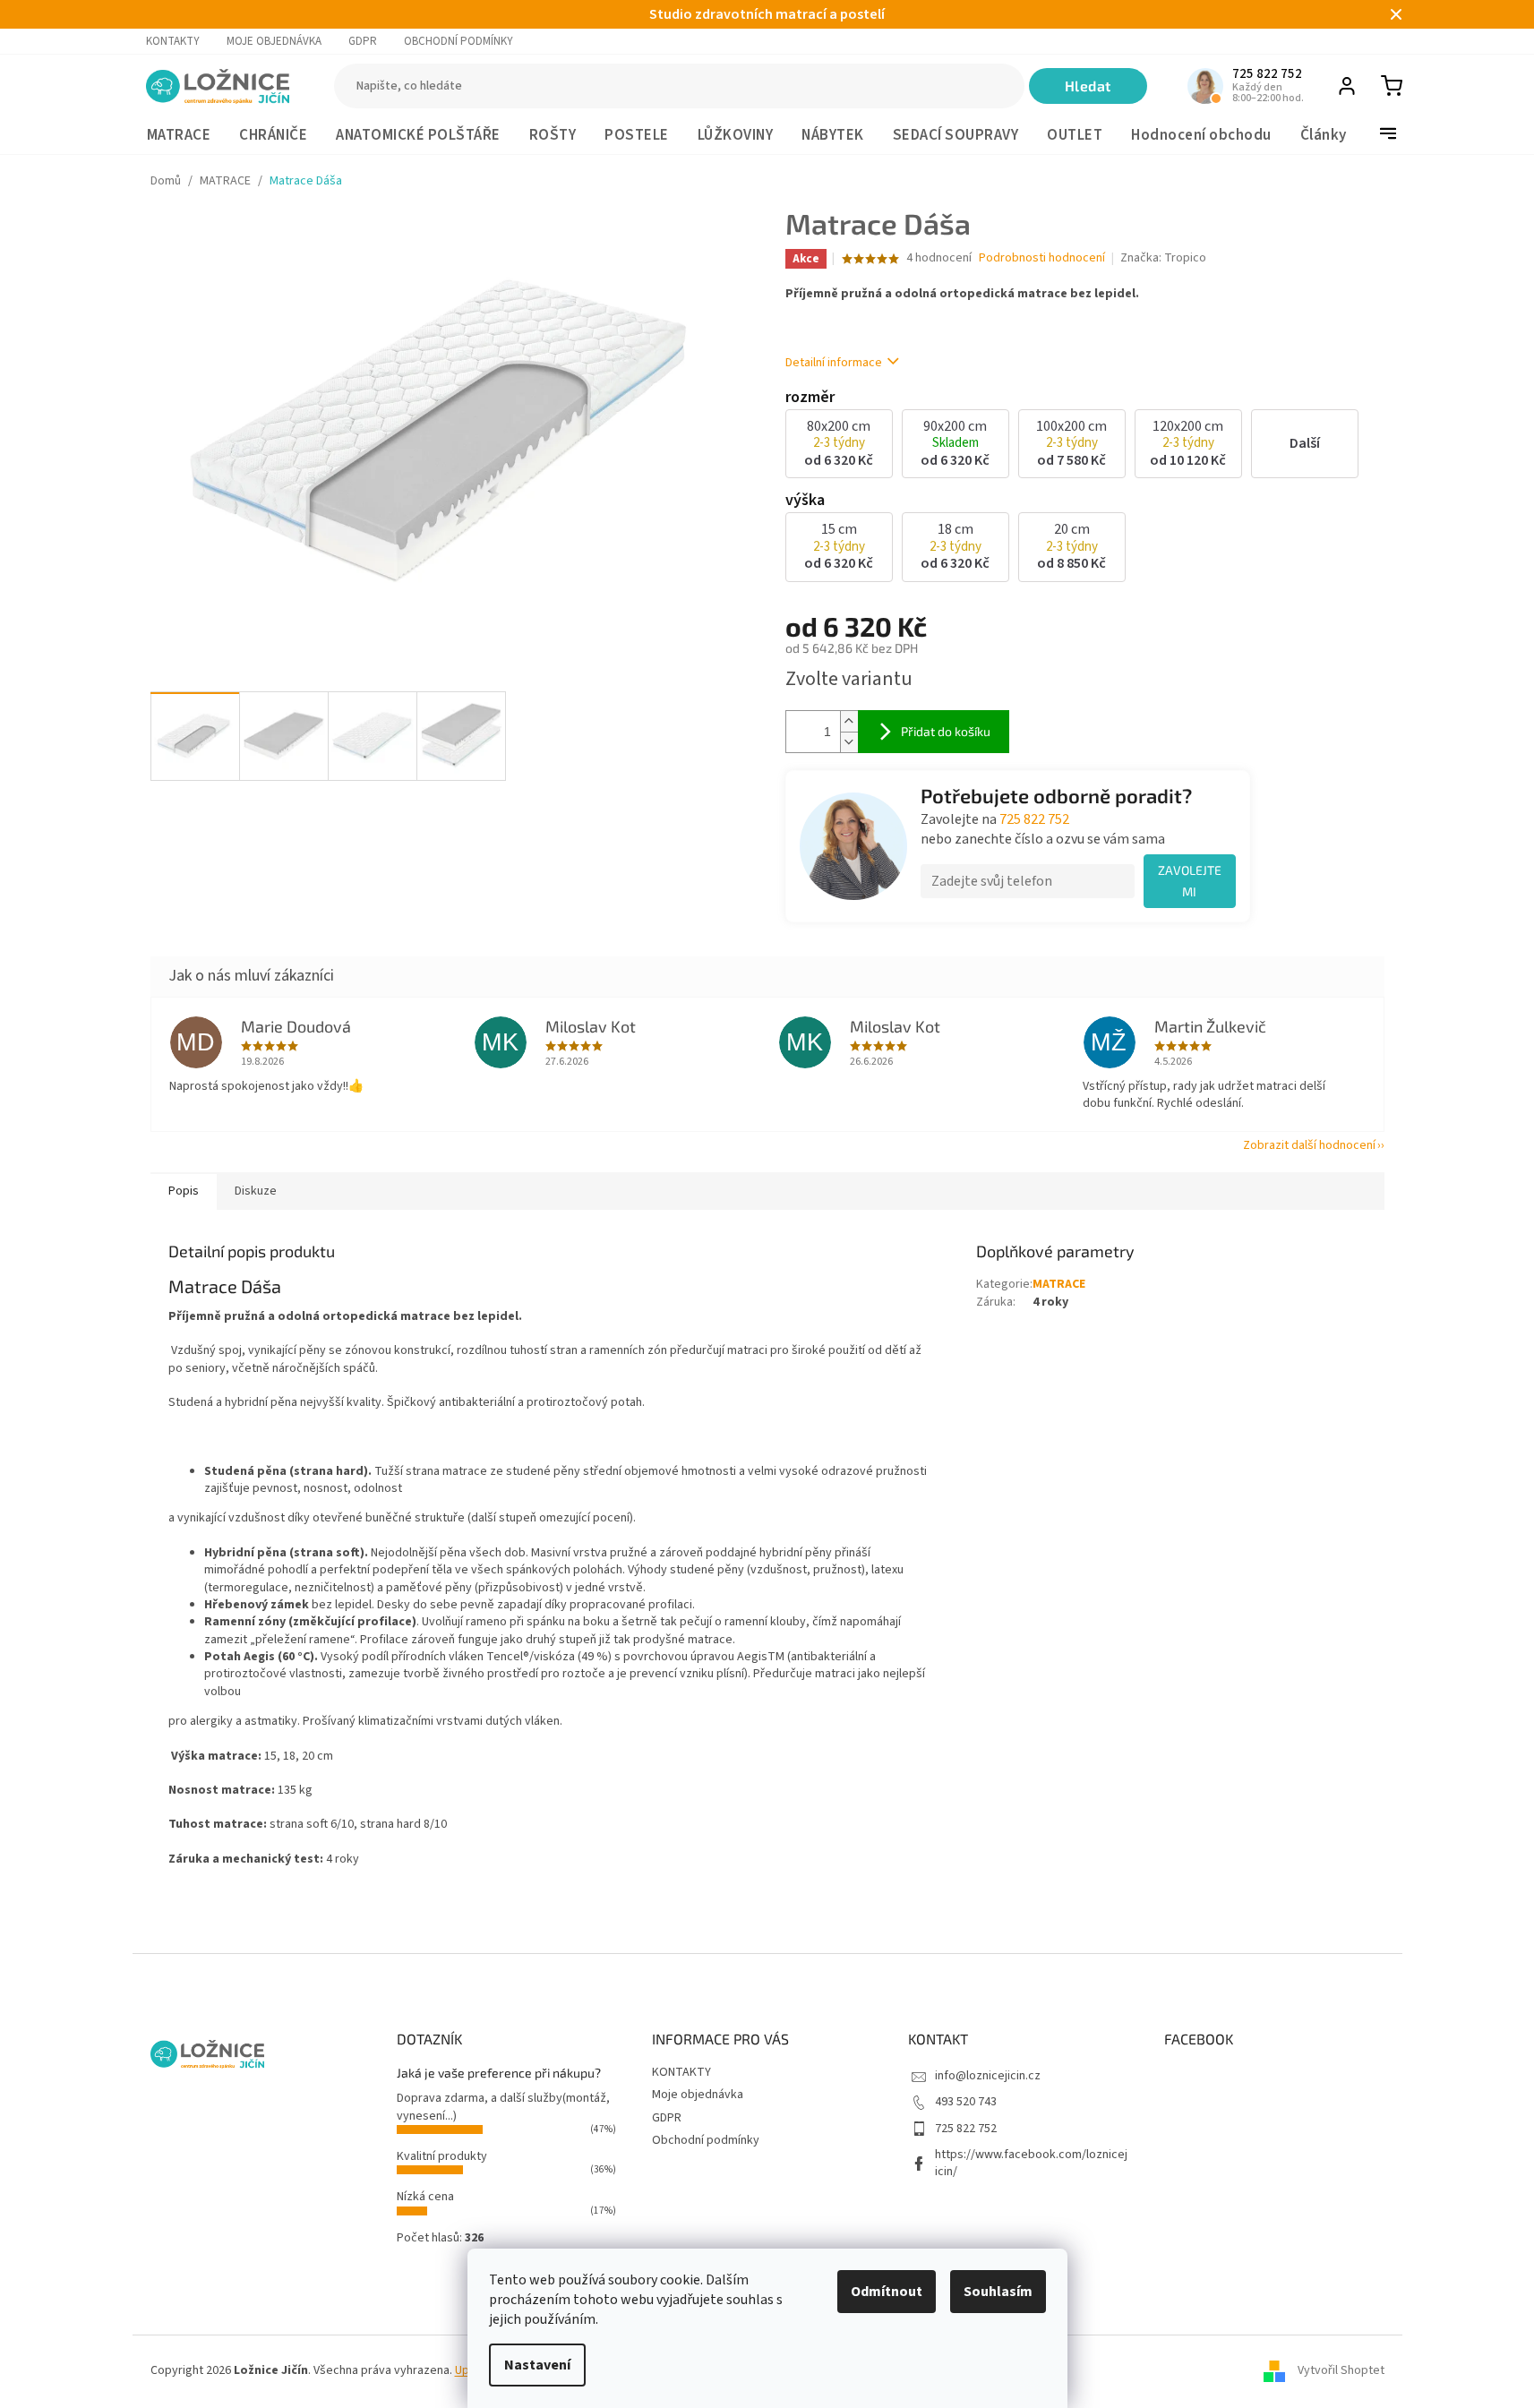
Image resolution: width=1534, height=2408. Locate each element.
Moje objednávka (274, 41)
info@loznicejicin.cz (988, 2076)
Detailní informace (834, 363)
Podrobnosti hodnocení (1042, 258)
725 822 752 (1034, 819)
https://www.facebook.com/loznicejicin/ (1031, 2163)
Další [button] (1305, 443)
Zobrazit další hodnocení (1309, 1145)
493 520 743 (966, 2102)
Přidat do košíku (946, 731)
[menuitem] (179, 136)
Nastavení (537, 2365)
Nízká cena (425, 2197)
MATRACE (1059, 1284)
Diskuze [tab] (256, 1191)
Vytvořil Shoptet (1341, 2371)
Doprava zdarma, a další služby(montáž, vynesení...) (503, 2107)
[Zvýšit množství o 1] (849, 721)
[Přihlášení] (1347, 86)
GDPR (363, 41)
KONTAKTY (173, 41)
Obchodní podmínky (458, 41)
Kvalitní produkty (442, 2156)
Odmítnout (887, 2292)
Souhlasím (998, 2292)
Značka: (1163, 258)
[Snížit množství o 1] (849, 742)
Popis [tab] (184, 1191)
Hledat (1088, 86)
